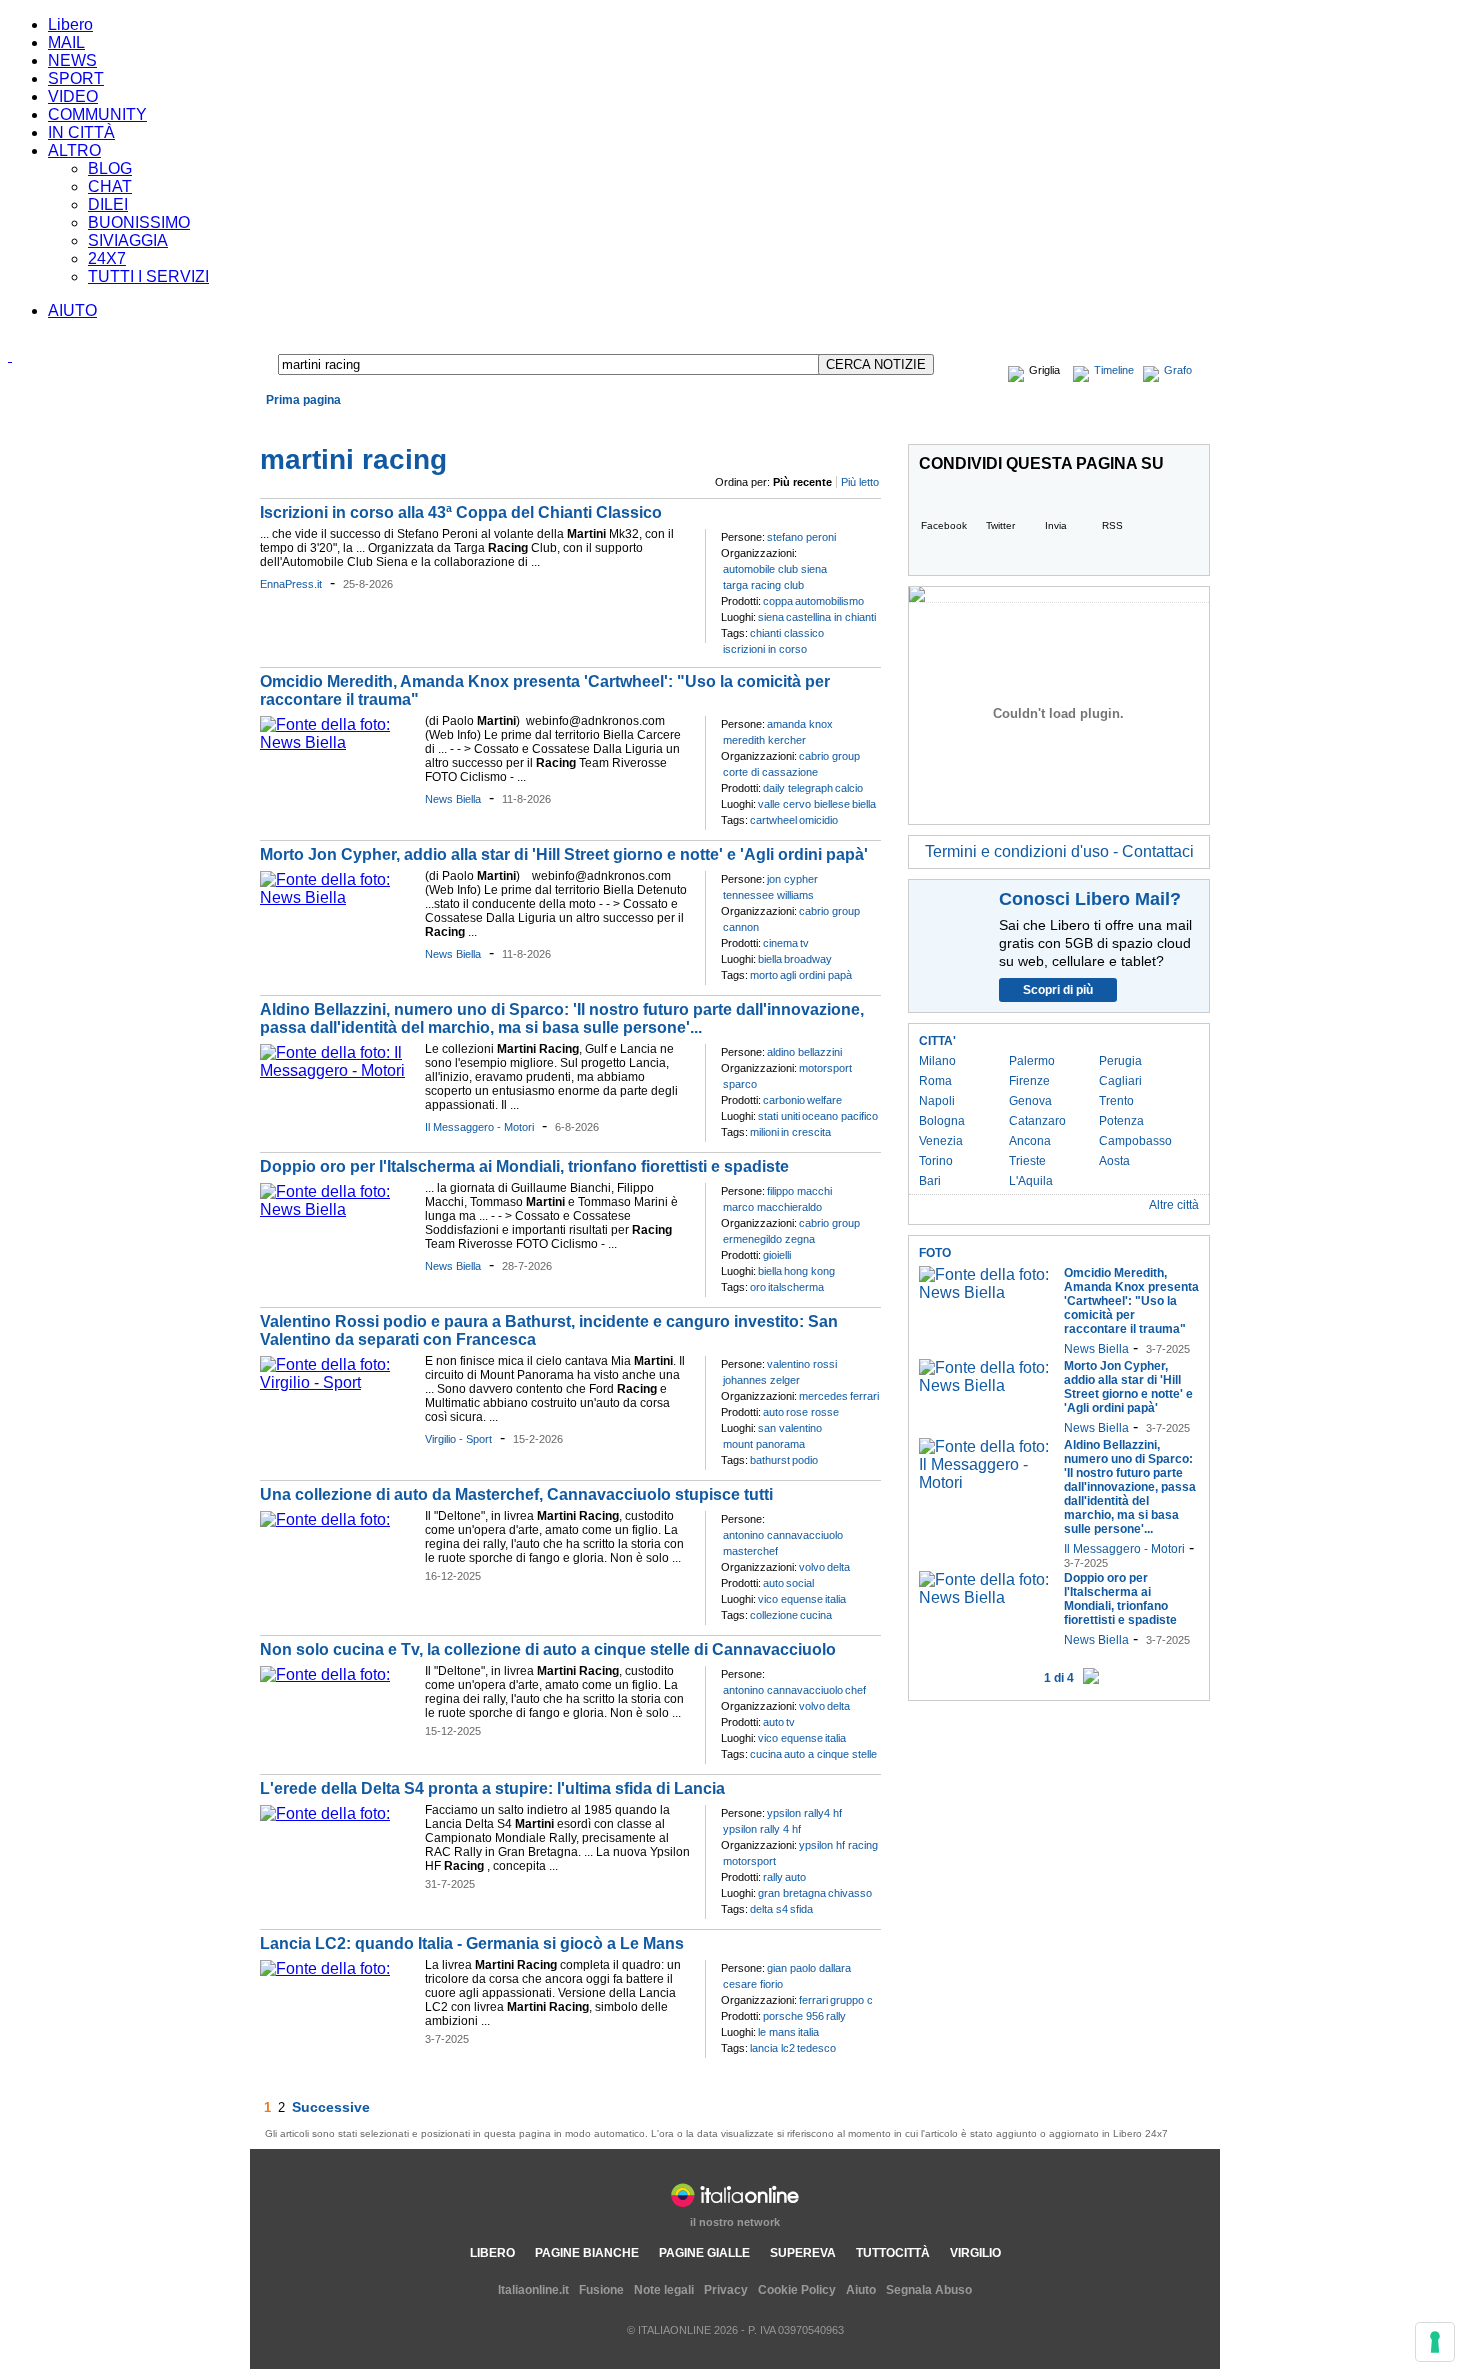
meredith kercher (764, 740)
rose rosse (812, 1412)
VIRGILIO (975, 2253)
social (800, 1583)
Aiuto (861, 2290)
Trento (1116, 1101)
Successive (331, 2107)
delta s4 (769, 1909)
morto (764, 975)
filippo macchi (799, 1191)
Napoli (937, 1101)
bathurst (770, 1460)
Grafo (1178, 370)
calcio (849, 788)
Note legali (664, 2290)
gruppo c (851, 2000)
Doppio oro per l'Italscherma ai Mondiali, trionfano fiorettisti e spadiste (524, 1166)
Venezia (941, 1141)
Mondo (411, 423)
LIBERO (492, 2253)
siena (771, 617)
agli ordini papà (816, 975)
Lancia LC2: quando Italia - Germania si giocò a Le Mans (472, 1943)
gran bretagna (792, 1893)
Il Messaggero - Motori (479, 1127)
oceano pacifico (840, 1116)
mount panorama (764, 1444)
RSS (1112, 525)
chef (855, 1690)
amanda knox (800, 724)
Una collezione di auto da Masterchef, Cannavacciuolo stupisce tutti (516, 1494)
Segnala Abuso (929, 2290)
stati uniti (779, 1116)
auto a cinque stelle (830, 1754)
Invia (1056, 525)
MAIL (66, 42)
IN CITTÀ (81, 132)
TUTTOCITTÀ (893, 2253)
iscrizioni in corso (765, 649)
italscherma (796, 1287)
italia (835, 1599)
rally (773, 1877)
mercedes (823, 1396)
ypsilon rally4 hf (804, 1813)
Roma (935, 1081)
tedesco (816, 2048)
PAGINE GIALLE (704, 2253)
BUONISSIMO (139, 222)
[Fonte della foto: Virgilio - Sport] (337, 1382)
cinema (780, 943)
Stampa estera (1160, 423)
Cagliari (1120, 1081)
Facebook (944, 525)
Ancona (1030, 1141)
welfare (824, 1100)
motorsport (825, 1068)
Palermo (1032, 1061)
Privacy (726, 2290)
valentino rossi (802, 1364)
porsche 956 (793, 2016)
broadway (808, 959)
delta (838, 1567)
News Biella (453, 799)
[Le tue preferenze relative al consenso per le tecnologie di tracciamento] (1435, 2342)
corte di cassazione (770, 772)
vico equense (790, 1599)
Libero (70, 24)
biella (864, 804)
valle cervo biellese (804, 804)
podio (805, 1460)
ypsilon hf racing (838, 1845)
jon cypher (792, 879)
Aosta (1114, 1161)
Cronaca (293, 423)
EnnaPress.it (291, 584)
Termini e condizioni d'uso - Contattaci (1059, 851)
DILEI (108, 204)
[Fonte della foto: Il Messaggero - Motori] (337, 1070)
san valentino (790, 1428)
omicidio (818, 820)
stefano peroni (801, 537)
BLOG (110, 168)
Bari (930, 1181)
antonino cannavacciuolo (783, 1535)
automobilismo (829, 601)
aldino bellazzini (804, 1052)
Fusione (601, 2290)
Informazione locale (1046, 423)
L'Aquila (1031, 1181)
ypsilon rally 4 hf (762, 1829)
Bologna (942, 1121)
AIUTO (72, 310)
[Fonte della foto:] (325, 1519)
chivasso (850, 1893)
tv (804, 943)
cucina (816, 1615)
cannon (741, 927)
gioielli (777, 1255)
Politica (460, 423)
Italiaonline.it (533, 2290)
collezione (774, 1615)
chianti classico (787, 633)
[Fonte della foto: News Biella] (337, 742)
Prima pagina (303, 400)
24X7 (107, 258)
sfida (801, 1909)
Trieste (1027, 1161)
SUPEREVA (803, 2253)
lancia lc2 (772, 2048)
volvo (812, 1567)
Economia (354, 423)
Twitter (1000, 525)
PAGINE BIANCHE (587, 2253)
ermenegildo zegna (769, 1239)
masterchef (750, 1551)
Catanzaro (1037, 1121)
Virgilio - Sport (458, 1439)
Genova (1030, 1101)
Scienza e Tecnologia (704, 423)
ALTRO (74, 150)
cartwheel (773, 820)
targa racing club (763, 585)
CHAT (110, 186)
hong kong (809, 1271)
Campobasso (1135, 1141)
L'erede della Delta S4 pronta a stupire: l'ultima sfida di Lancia (492, 1788)
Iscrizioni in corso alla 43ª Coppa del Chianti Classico (461, 512)
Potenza (1121, 1121)
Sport (621, 423)
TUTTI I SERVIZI (148, 276)
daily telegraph (798, 788)
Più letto (860, 482)
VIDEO (73, 96)
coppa (778, 601)
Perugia (1120, 1061)
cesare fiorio (753, 1984)
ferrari (864, 1396)
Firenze (1029, 1081)
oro (758, 1287)
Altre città (1174, 1205)
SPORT (76, 78)
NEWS (72, 60)
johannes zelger (761, 1380)
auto (773, 1412)
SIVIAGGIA (128, 240)
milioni (764, 1132)
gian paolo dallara (809, 1968)
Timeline (1114, 370)
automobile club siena (775, 569)
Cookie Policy (797, 2290)
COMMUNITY (97, 114)
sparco (740, 1084)
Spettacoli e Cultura (543, 423)
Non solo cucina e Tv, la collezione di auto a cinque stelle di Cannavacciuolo (548, 1649)
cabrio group (829, 756)
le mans (777, 2032)
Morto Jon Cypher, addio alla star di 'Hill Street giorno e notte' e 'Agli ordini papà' (564, 854)
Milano (937, 1061)
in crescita (806, 1132)
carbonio (784, 1100)
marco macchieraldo (772, 1207)
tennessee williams (768, 895)
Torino (936, 1161)
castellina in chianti (831, 617)
